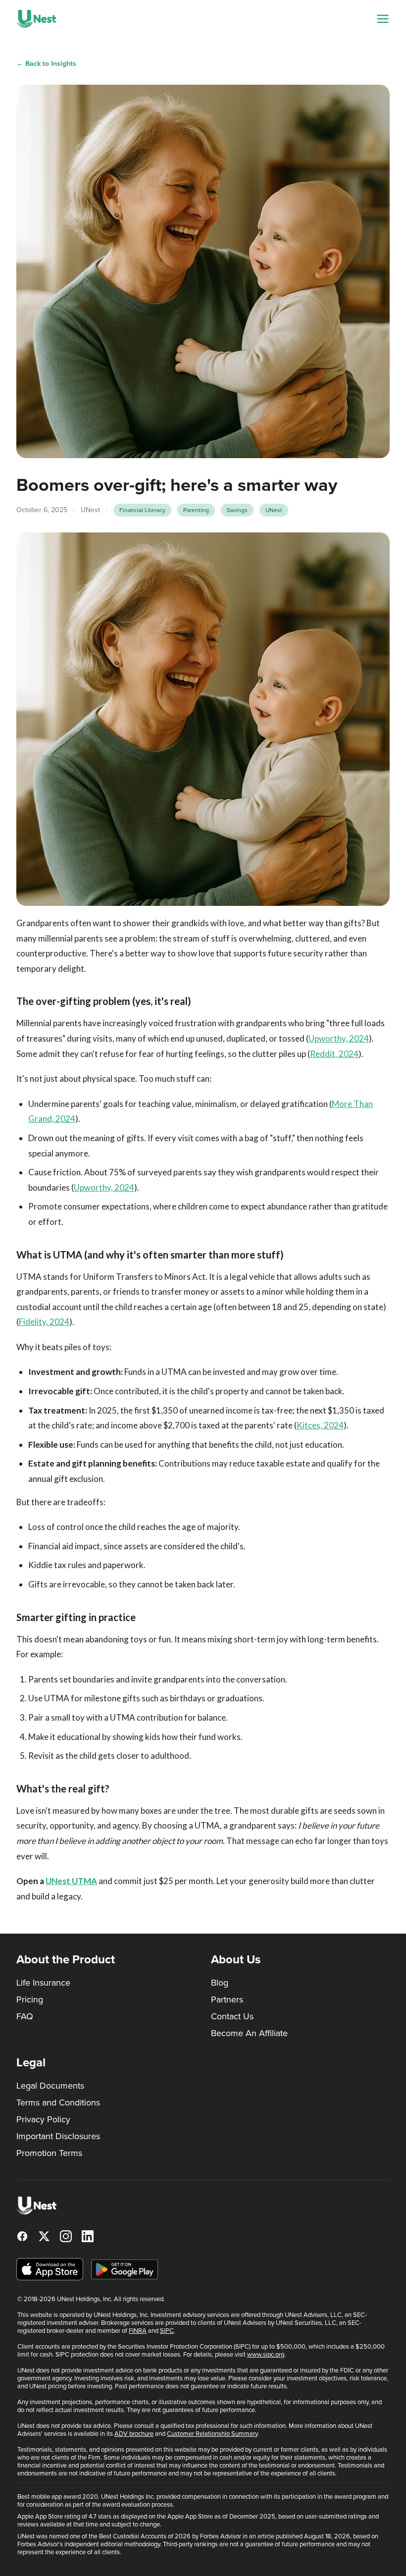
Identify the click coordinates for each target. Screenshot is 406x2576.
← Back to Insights (46, 64)
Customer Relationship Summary (212, 2434)
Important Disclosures (58, 2136)
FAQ (25, 2016)
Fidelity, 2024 (44, 1322)
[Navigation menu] (383, 19)
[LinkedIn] (88, 2236)
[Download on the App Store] (50, 2269)
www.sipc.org (266, 2354)
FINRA (138, 2331)
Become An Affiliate (249, 2033)
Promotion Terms (49, 2153)
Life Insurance (43, 1983)
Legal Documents (50, 2086)
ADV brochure (134, 2434)
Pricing (30, 1999)
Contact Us (232, 2016)
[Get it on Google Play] (125, 2269)
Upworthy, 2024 (339, 1038)
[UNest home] (36, 19)
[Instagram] (66, 2236)
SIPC (167, 2331)
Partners (227, 1999)
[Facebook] (22, 2236)
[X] (44, 2236)
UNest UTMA (71, 1881)
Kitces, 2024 (320, 1425)
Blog (220, 1983)
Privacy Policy (43, 2119)
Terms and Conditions (58, 2103)
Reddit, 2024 (334, 1054)
